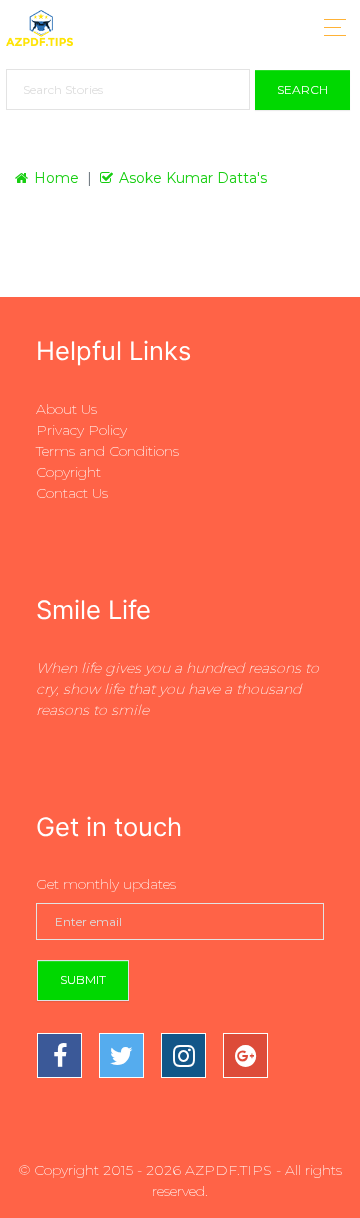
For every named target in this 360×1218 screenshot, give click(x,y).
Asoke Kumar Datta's (193, 178)
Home (56, 178)
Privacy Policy (81, 430)
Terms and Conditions (107, 451)
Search (302, 89)
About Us (66, 409)
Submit (83, 979)
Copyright (68, 472)
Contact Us (72, 493)
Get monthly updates (106, 884)
